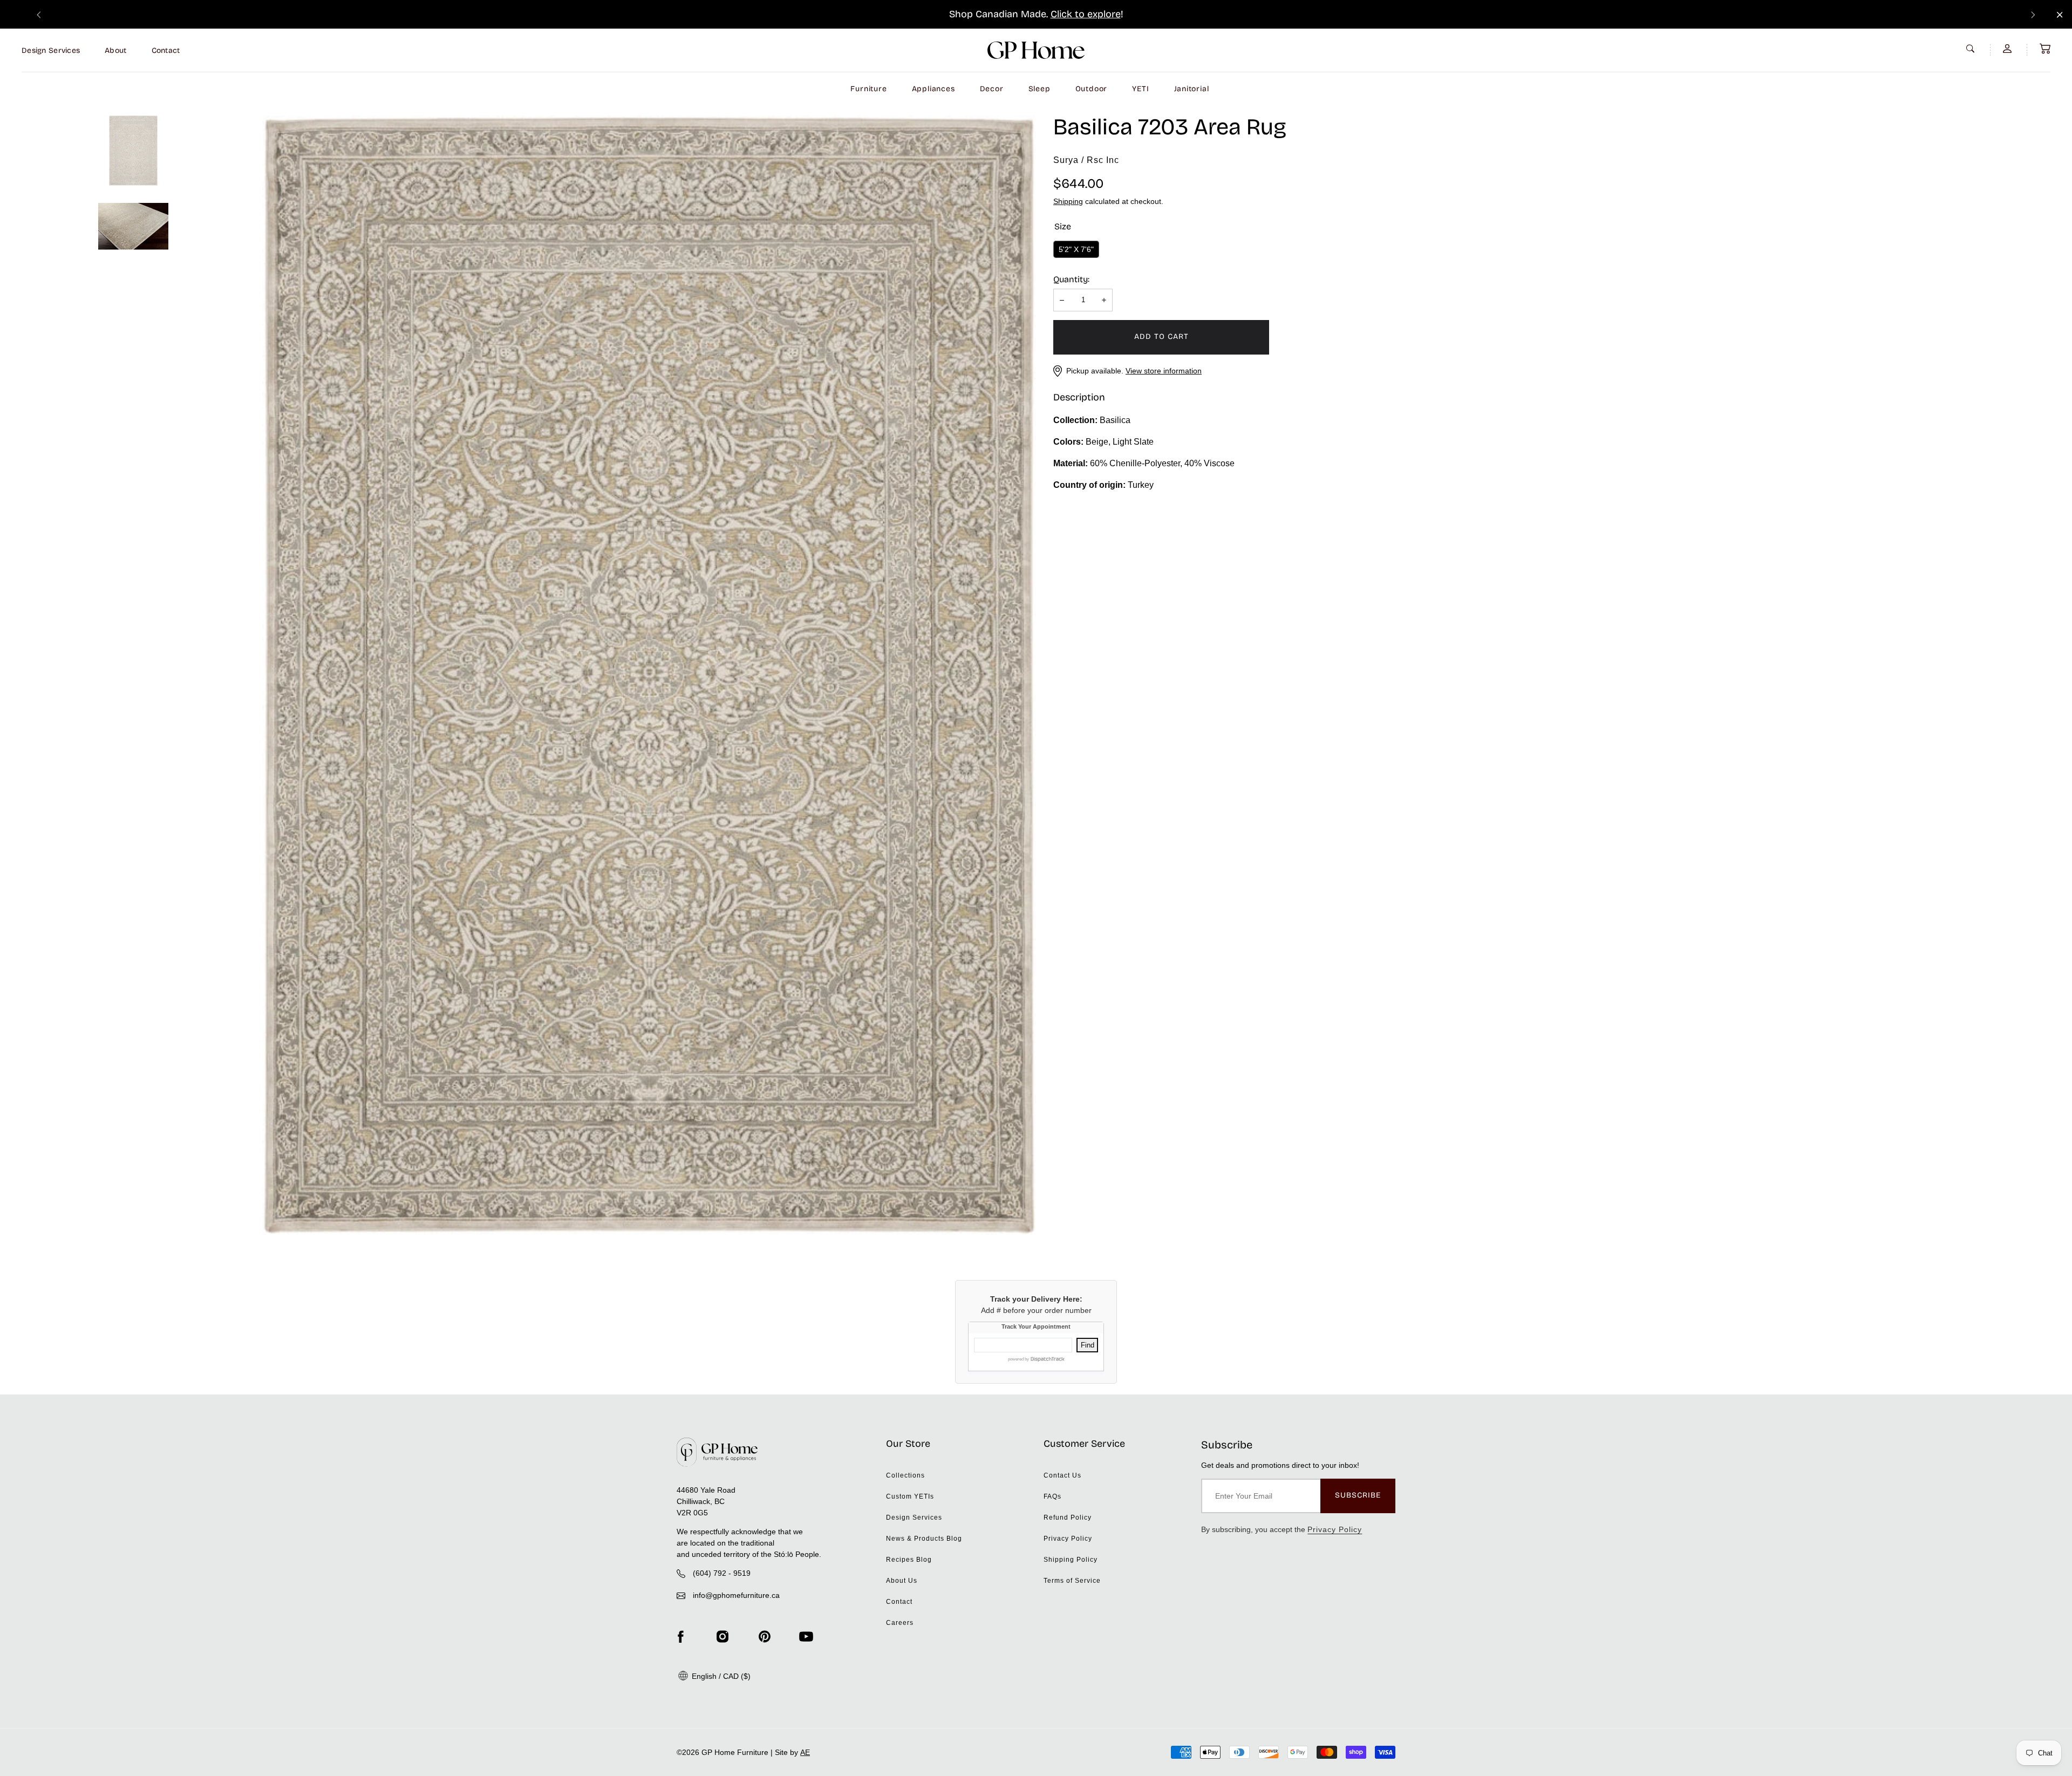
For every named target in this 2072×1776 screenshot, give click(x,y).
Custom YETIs (910, 1496)
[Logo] (1036, 50)
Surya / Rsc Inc (1086, 160)
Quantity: (1071, 279)
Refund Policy (1068, 1518)
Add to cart (1161, 336)
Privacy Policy (1068, 1539)
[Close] (2060, 15)
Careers (900, 1623)
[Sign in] (2008, 49)
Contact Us (1062, 1475)
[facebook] (680, 1636)
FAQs (1052, 1496)
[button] (2045, 49)
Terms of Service (1072, 1581)
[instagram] (723, 1636)
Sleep (1040, 89)
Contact (166, 50)
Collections (905, 1475)
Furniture (868, 89)
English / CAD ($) (720, 1676)
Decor (992, 89)
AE (805, 1752)
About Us (902, 1581)
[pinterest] (765, 1636)
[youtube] (806, 1636)
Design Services (51, 50)
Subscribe (1358, 1495)
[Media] (649, 675)
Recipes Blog (909, 1560)
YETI (1140, 89)
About (115, 50)
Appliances (933, 89)
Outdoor (1092, 89)
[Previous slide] (39, 14)
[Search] (1972, 49)
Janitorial (1192, 89)
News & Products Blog (924, 1539)
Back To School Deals (1051, 14)
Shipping (1068, 201)
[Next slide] (2033, 14)
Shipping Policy (1071, 1560)
